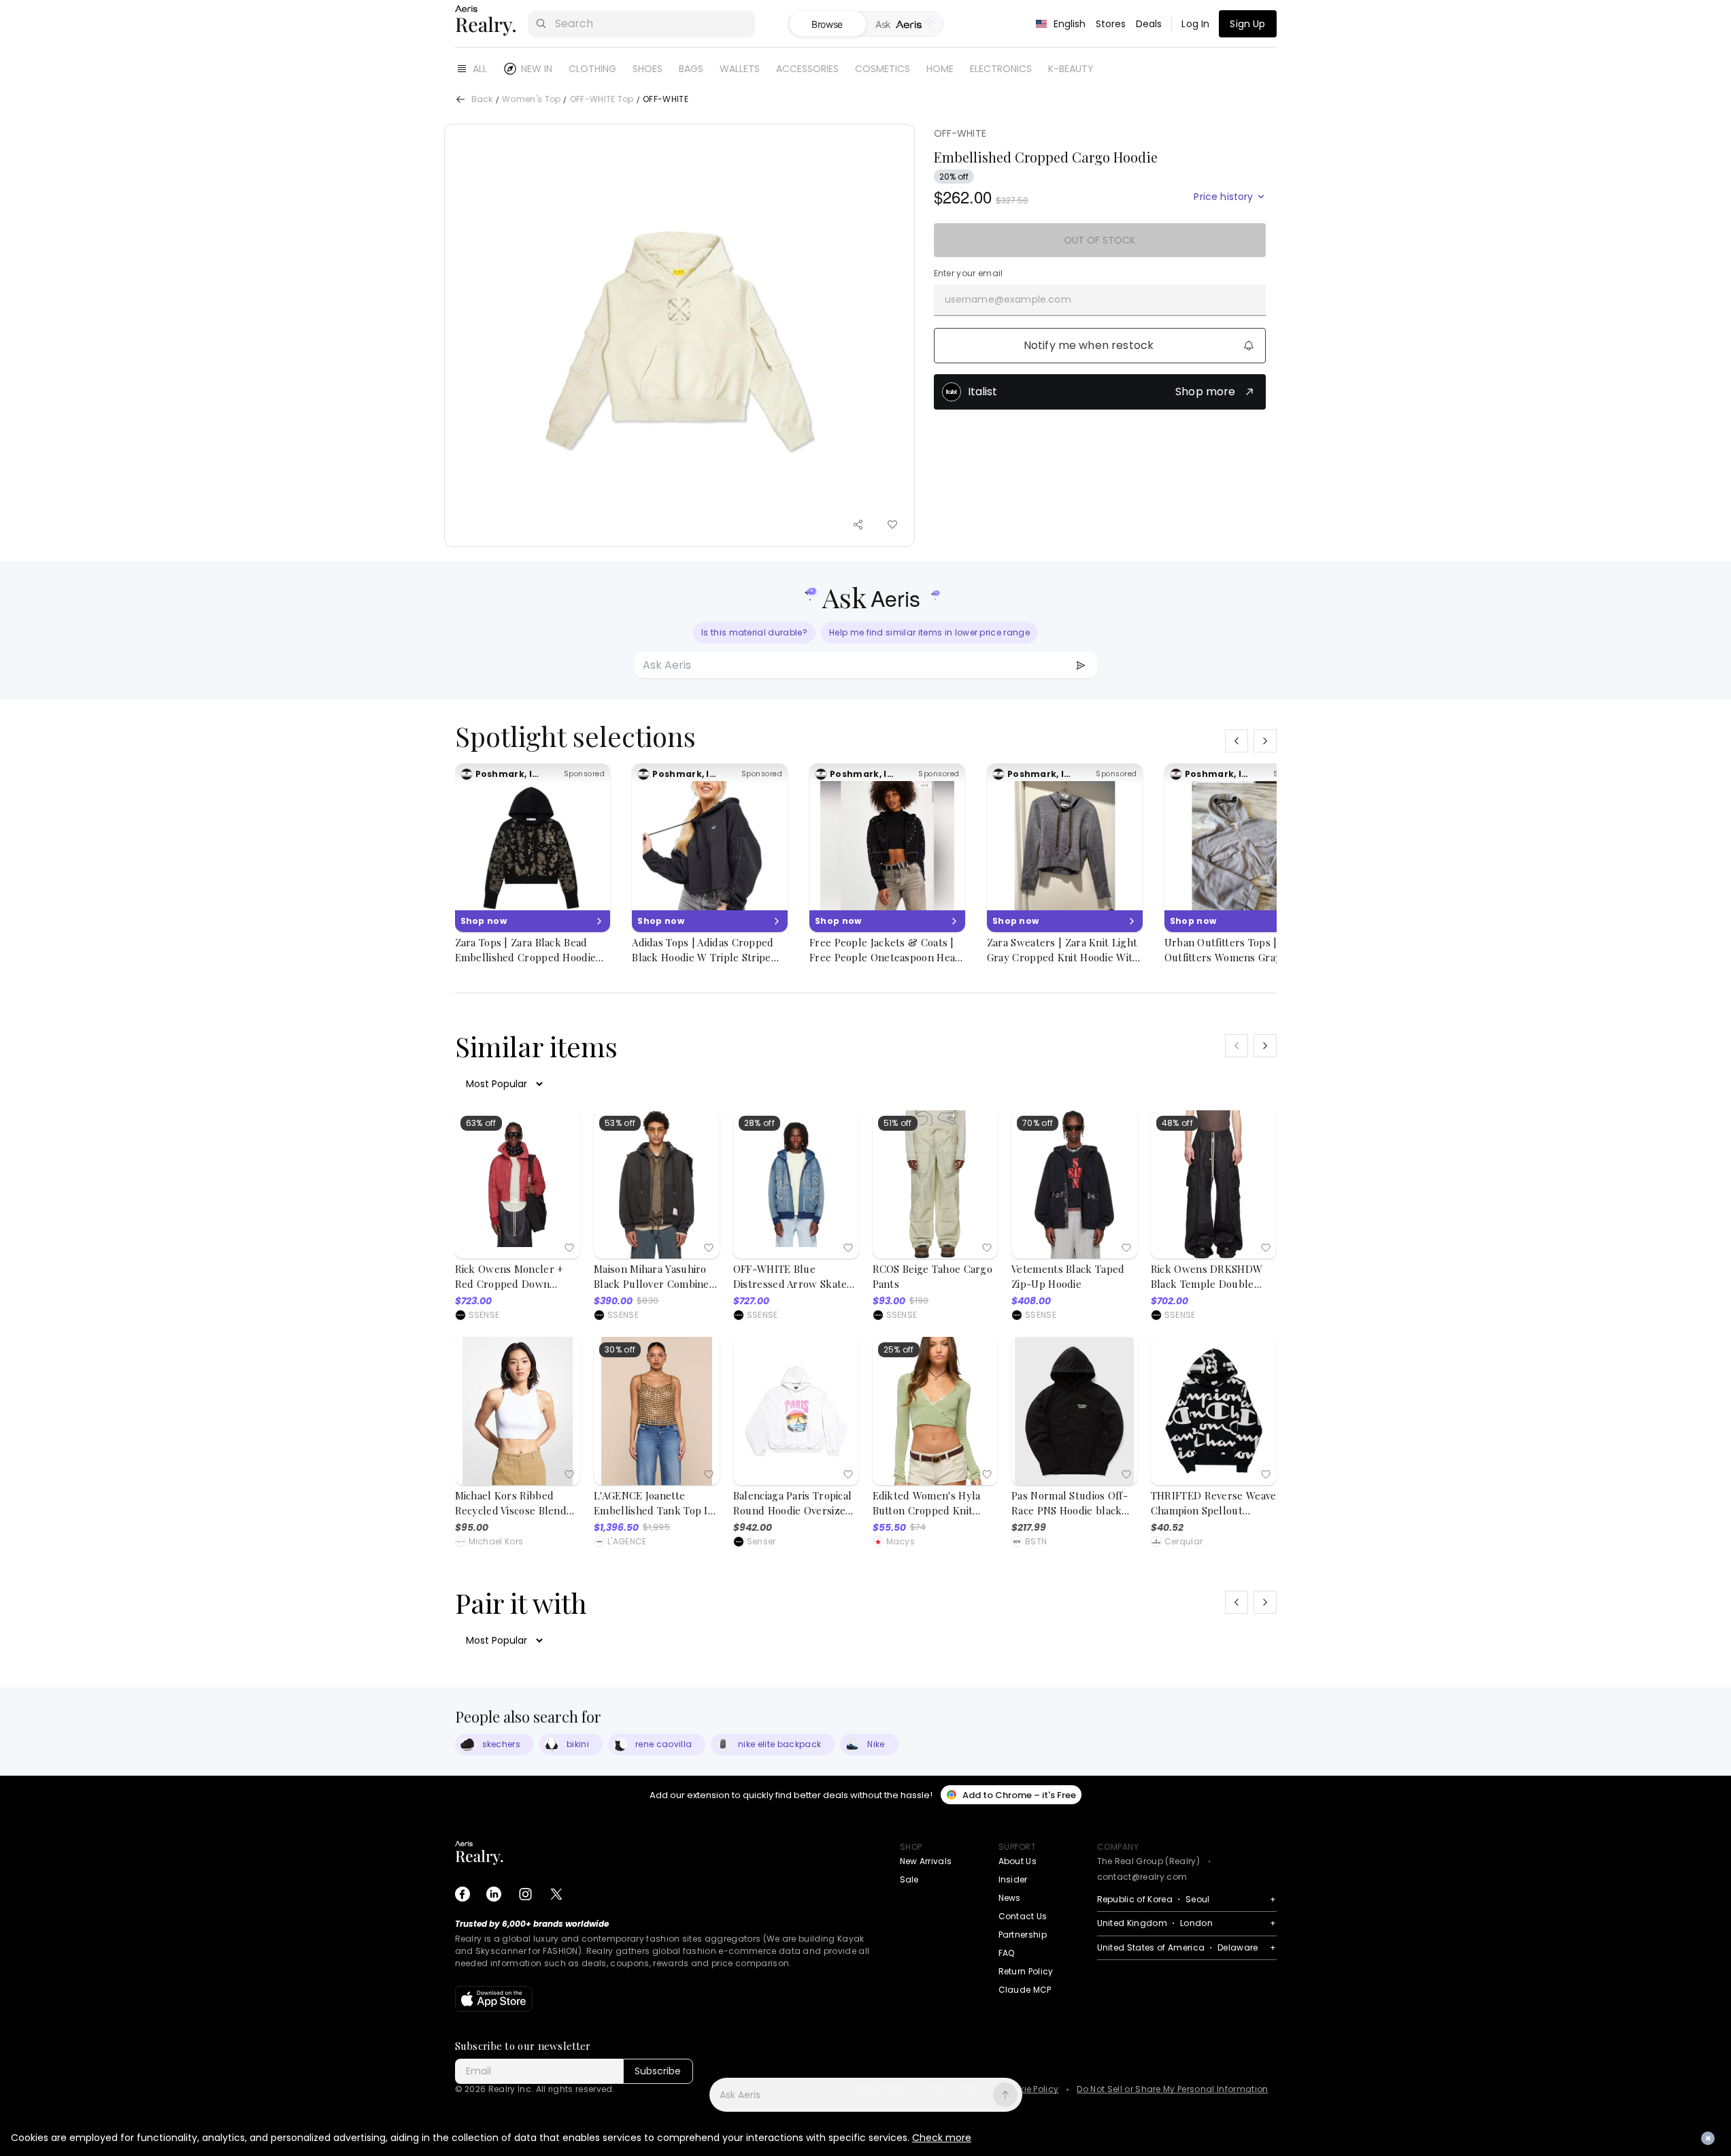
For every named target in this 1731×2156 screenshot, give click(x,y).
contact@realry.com (1142, 1877)
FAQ (1007, 1953)
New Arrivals (926, 1861)
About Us (1018, 1861)
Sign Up (1247, 24)
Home (940, 69)
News (1010, 1898)
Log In (1195, 24)
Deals (1149, 24)
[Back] (460, 99)
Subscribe (658, 2071)
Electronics (1001, 69)
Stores (1111, 24)
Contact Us (1023, 1916)
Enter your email (969, 273)
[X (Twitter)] (556, 1894)
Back (482, 100)
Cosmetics (883, 69)
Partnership (1023, 1935)
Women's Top (532, 100)
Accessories (807, 69)
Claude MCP (1025, 1990)
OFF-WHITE (960, 133)
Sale (909, 1879)
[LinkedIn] (494, 1894)
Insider (1013, 1879)
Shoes (648, 69)
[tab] (904, 24)
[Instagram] (525, 1894)
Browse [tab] (827, 24)
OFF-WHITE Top (602, 100)
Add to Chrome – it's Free (1019, 1795)
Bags (691, 69)
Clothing (592, 69)
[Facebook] (463, 1894)
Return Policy (1026, 1971)
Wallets (740, 69)
